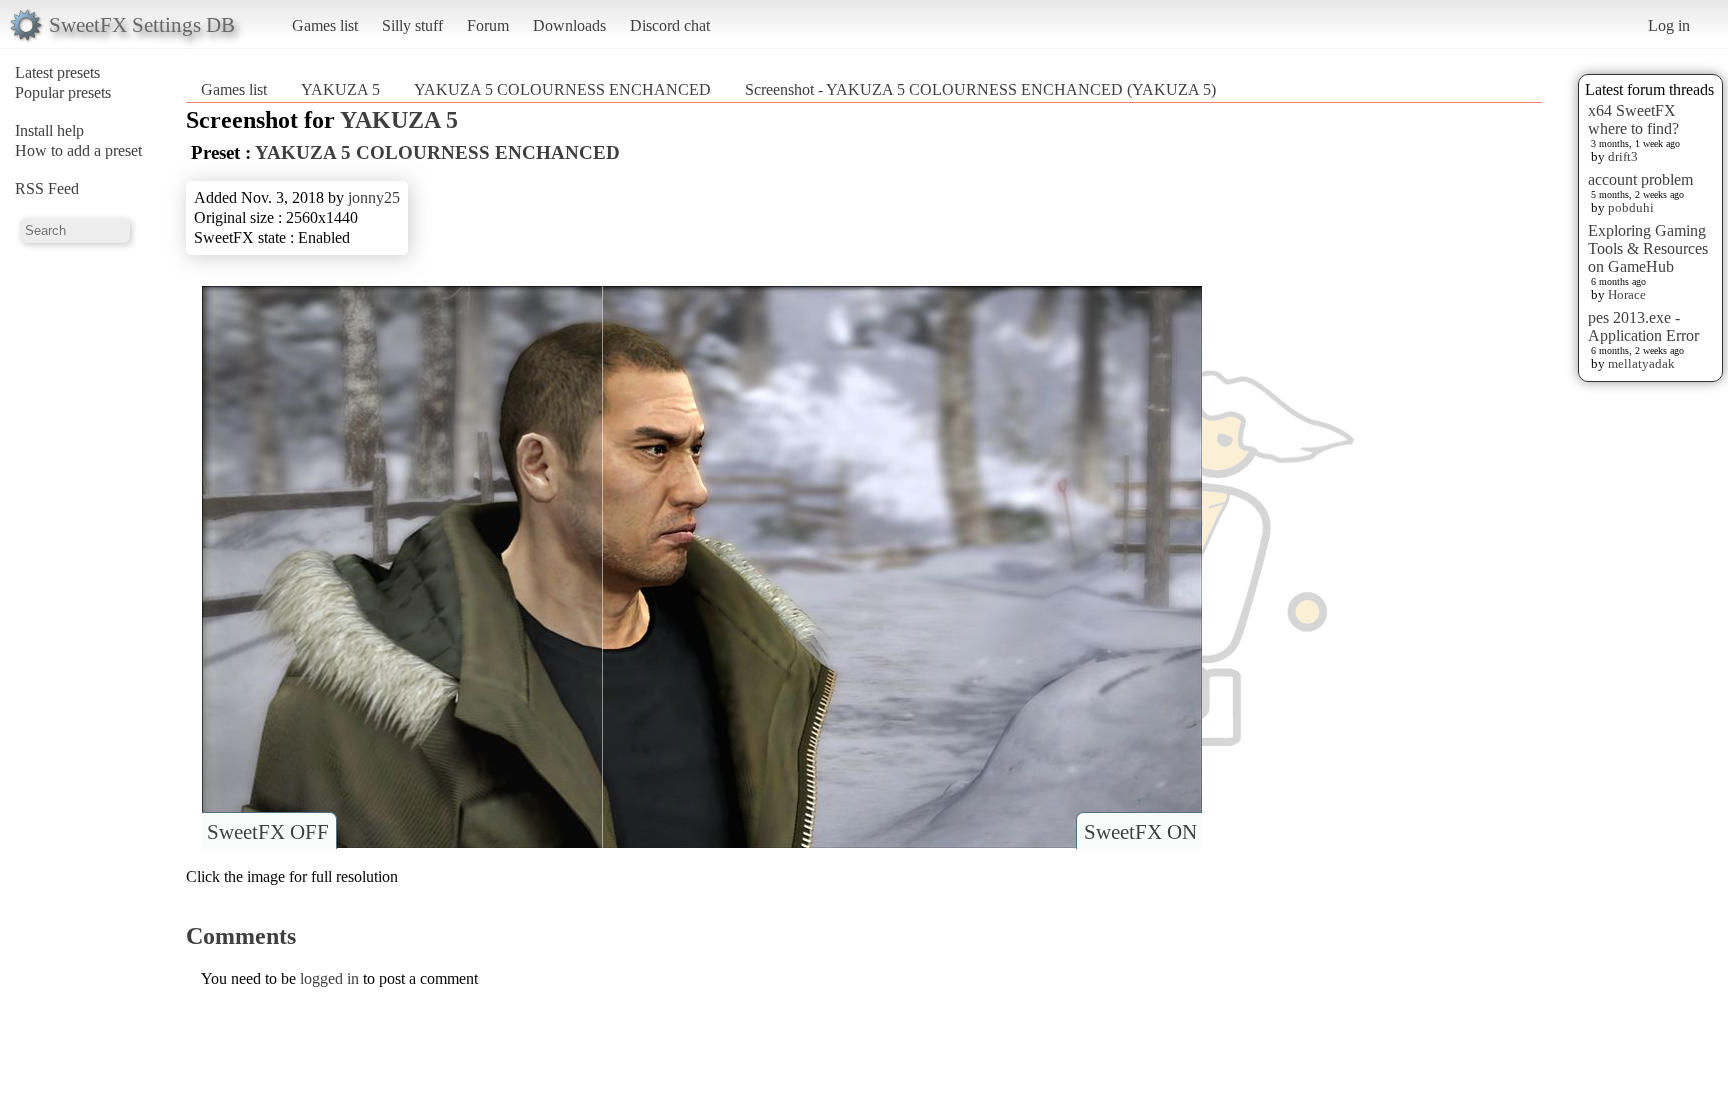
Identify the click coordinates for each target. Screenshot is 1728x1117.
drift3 (1623, 156)
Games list (325, 25)
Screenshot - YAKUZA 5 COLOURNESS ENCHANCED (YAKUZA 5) (980, 89)
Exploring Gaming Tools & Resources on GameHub (1648, 248)
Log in (1669, 25)
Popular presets (63, 92)
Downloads (569, 25)
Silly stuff (412, 25)
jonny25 (374, 197)
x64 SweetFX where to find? (1633, 119)
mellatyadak (1641, 363)
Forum (488, 25)
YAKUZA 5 (340, 89)
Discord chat (670, 25)
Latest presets (57, 72)
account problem (1640, 179)
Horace (1627, 294)
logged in (329, 978)
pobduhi (1631, 207)
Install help (49, 130)
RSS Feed (47, 188)
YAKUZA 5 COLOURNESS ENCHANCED (562, 89)
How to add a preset (78, 150)
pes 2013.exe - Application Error (1643, 326)
